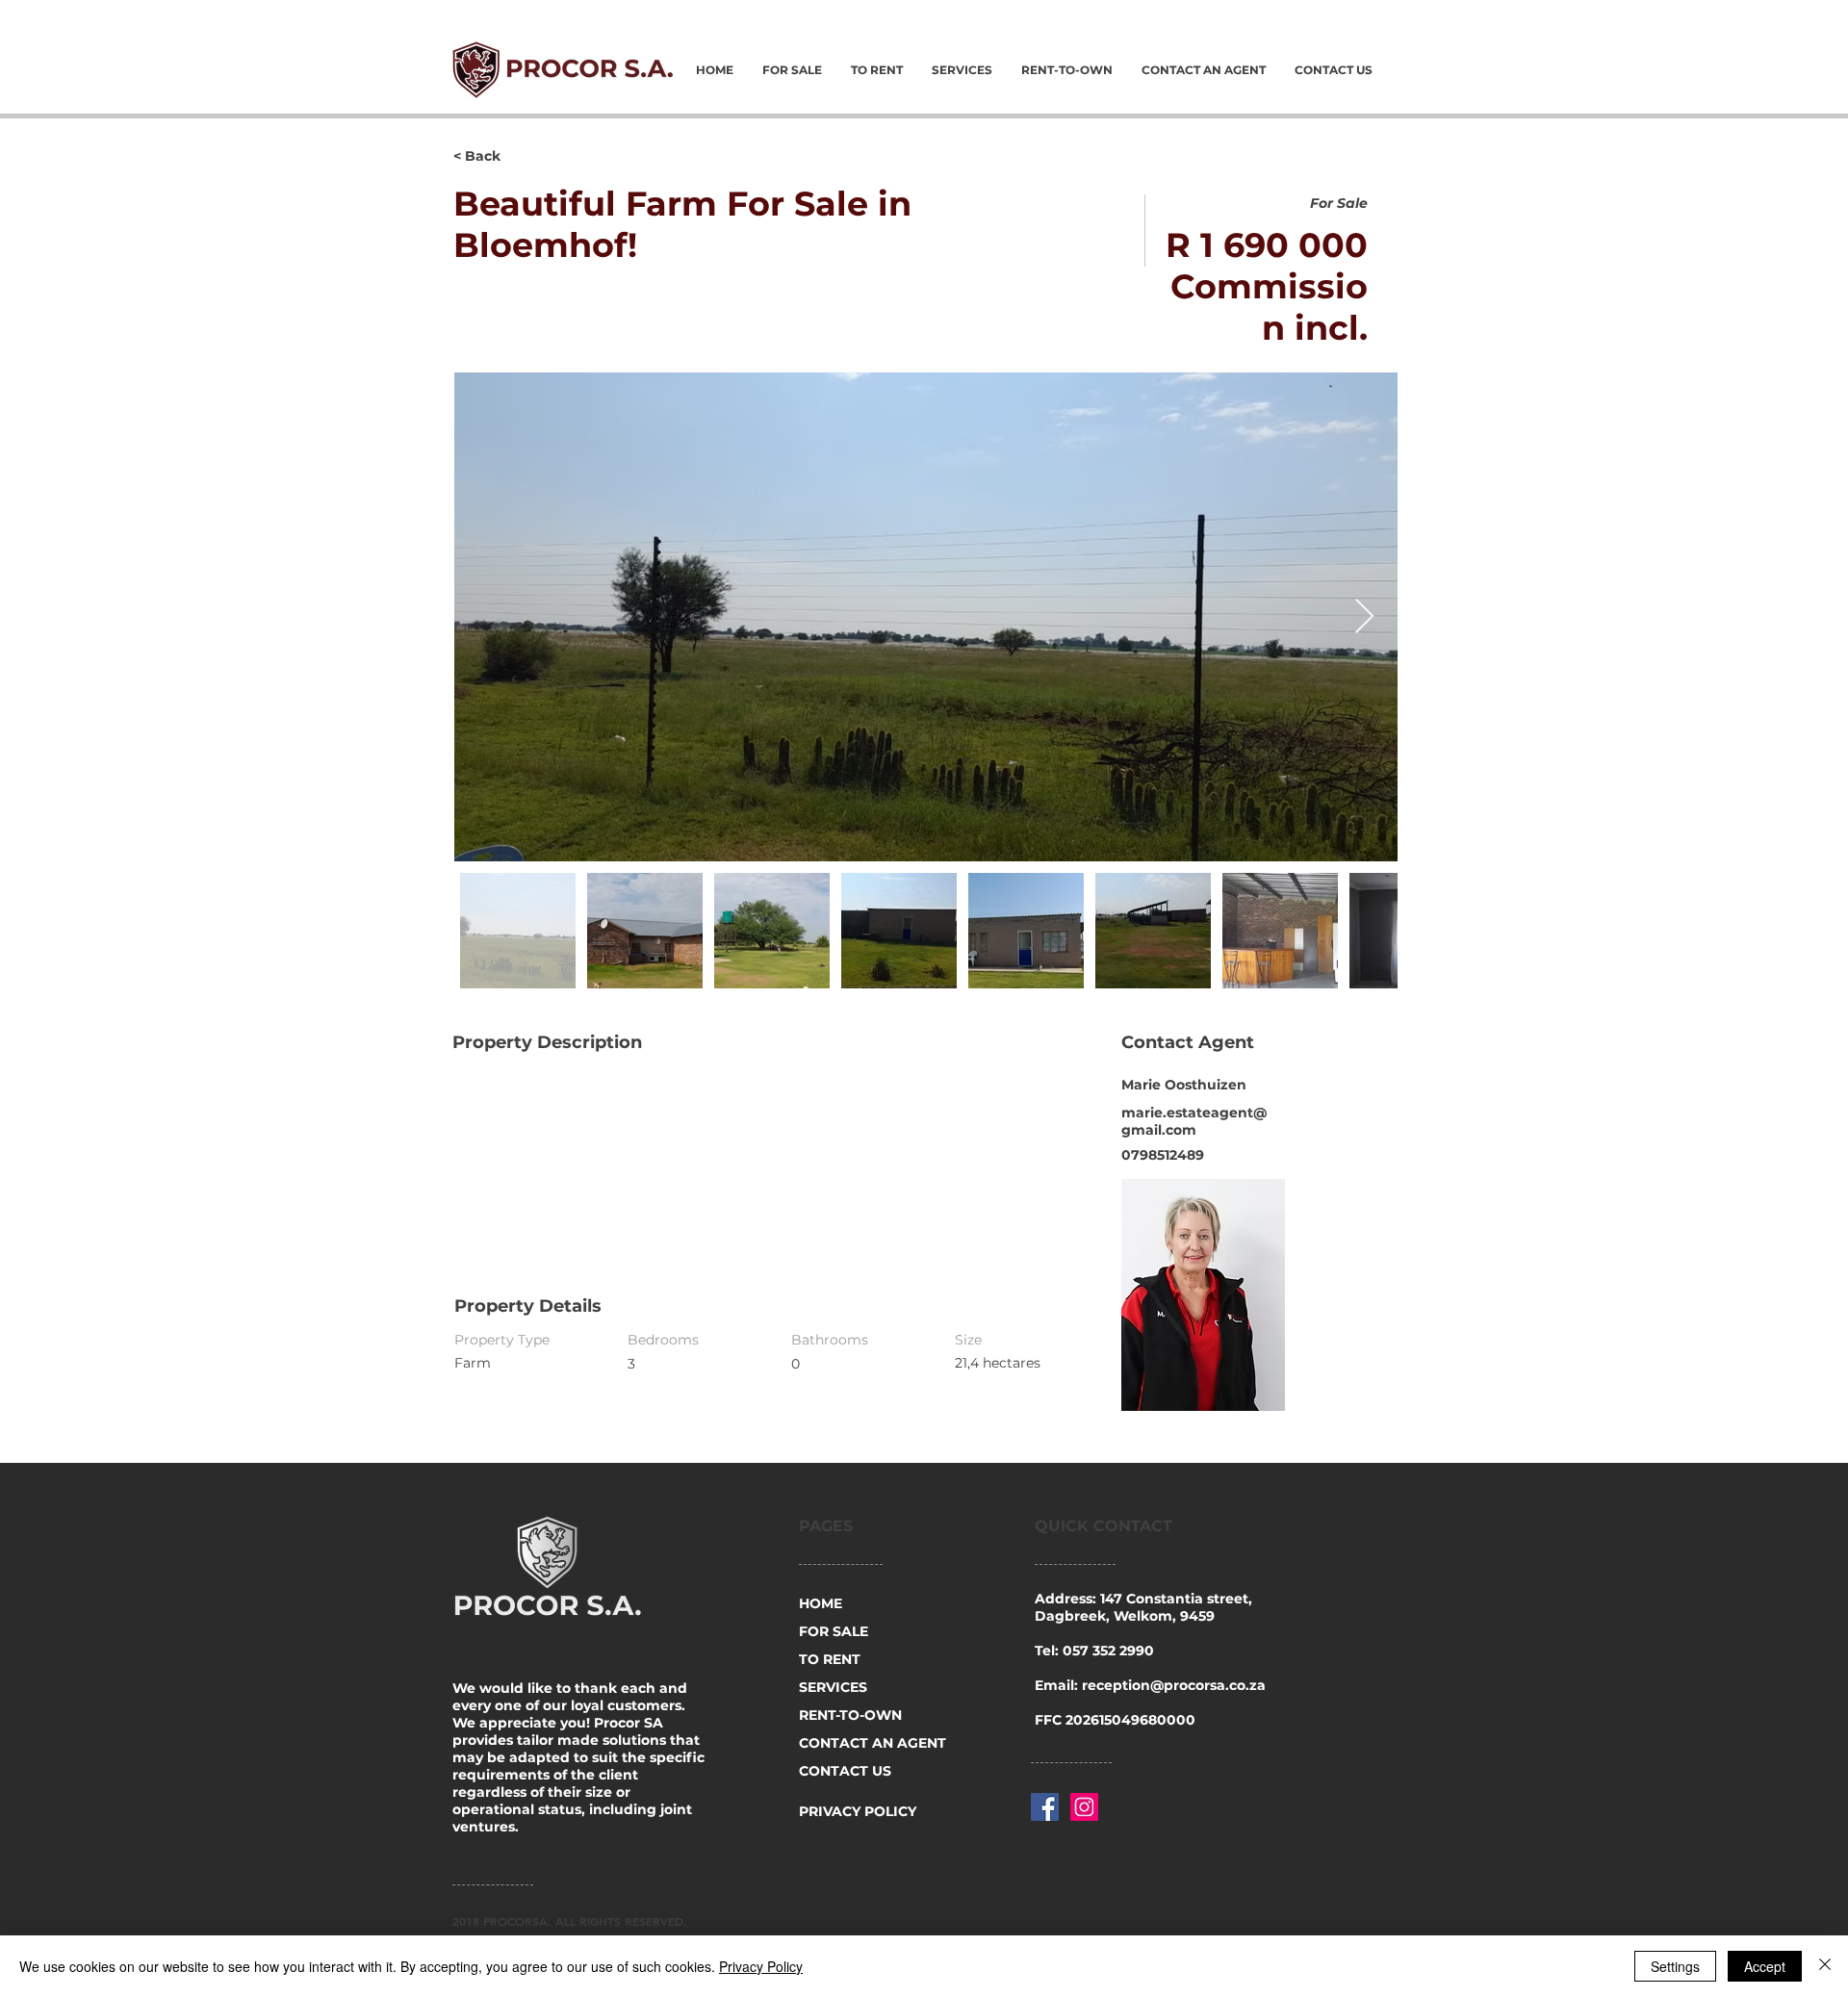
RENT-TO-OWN (850, 1715)
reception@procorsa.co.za (1174, 1685)
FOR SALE (834, 1631)
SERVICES (833, 1687)
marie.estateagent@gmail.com (1194, 1121)
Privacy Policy (761, 1966)
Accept (1765, 1966)
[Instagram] (1084, 1807)
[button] (522, 157)
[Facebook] (1045, 1807)
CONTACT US (845, 1771)
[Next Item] (1364, 617)
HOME (821, 1603)
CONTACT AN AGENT (872, 1743)
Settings (1675, 1966)
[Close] (1825, 1966)
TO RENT (830, 1659)
